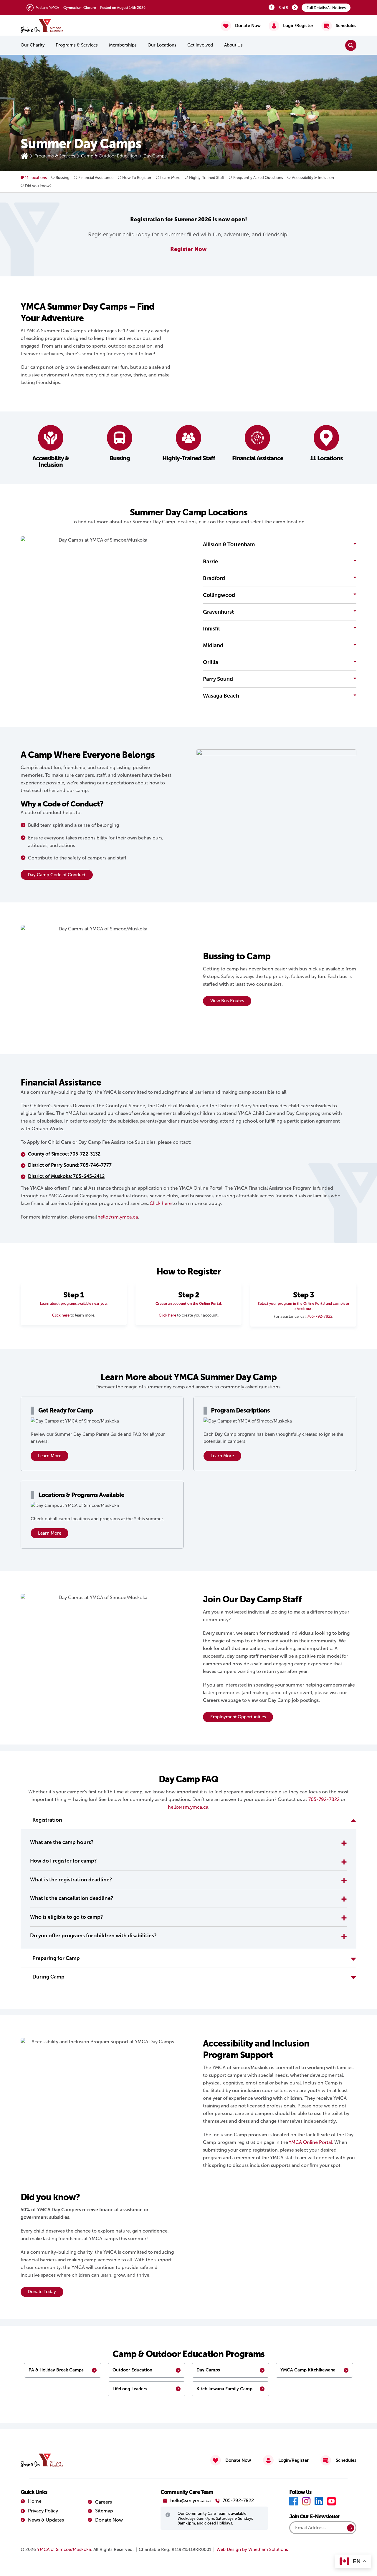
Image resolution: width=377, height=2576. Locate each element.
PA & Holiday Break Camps (56, 2370)
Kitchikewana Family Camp (224, 2389)
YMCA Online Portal (310, 2142)
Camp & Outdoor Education (109, 156)
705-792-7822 (320, 1316)
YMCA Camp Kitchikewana (308, 2370)
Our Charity (33, 45)
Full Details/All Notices (326, 8)
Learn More (50, 1456)
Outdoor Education (132, 2370)
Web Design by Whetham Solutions (252, 2550)
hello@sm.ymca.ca (188, 1807)
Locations (162, 45)
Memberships (123, 45)
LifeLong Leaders (130, 2389)
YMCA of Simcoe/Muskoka (64, 2550)
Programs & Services (77, 45)
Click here (61, 1315)
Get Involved (200, 45)
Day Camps (208, 2370)
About (233, 45)
